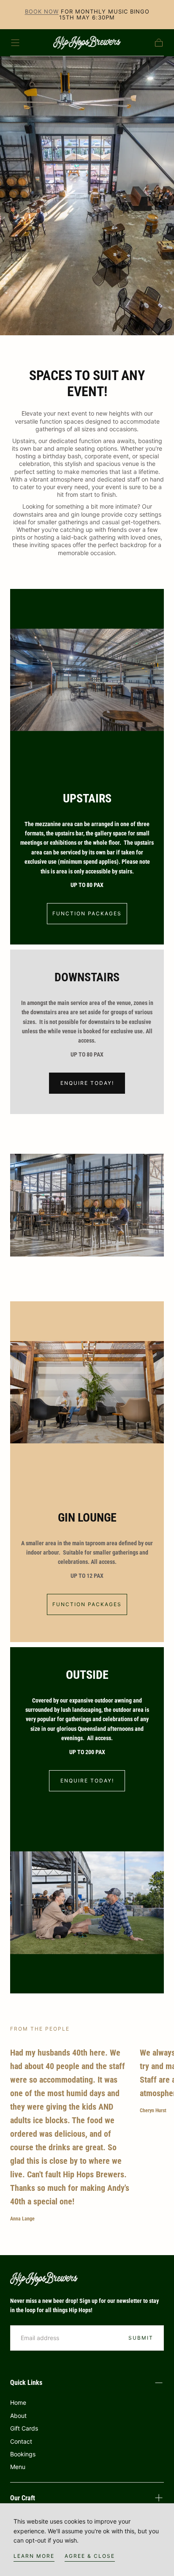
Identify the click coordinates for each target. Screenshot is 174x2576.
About (18, 2416)
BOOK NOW (42, 11)
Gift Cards (24, 2428)
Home (18, 2402)
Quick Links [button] (26, 2383)
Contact (21, 2441)
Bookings (23, 2454)
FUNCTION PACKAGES (87, 1604)
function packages (87, 913)
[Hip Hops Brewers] (44, 2279)
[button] (15, 43)
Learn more (34, 2556)
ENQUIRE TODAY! (87, 1083)
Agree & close (90, 2556)
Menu (18, 2467)
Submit (141, 2338)
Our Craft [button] (23, 2498)
